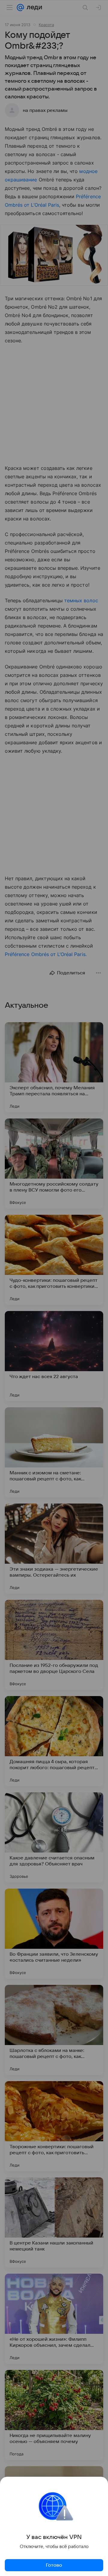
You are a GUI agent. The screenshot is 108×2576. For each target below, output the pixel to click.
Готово (54, 2565)
